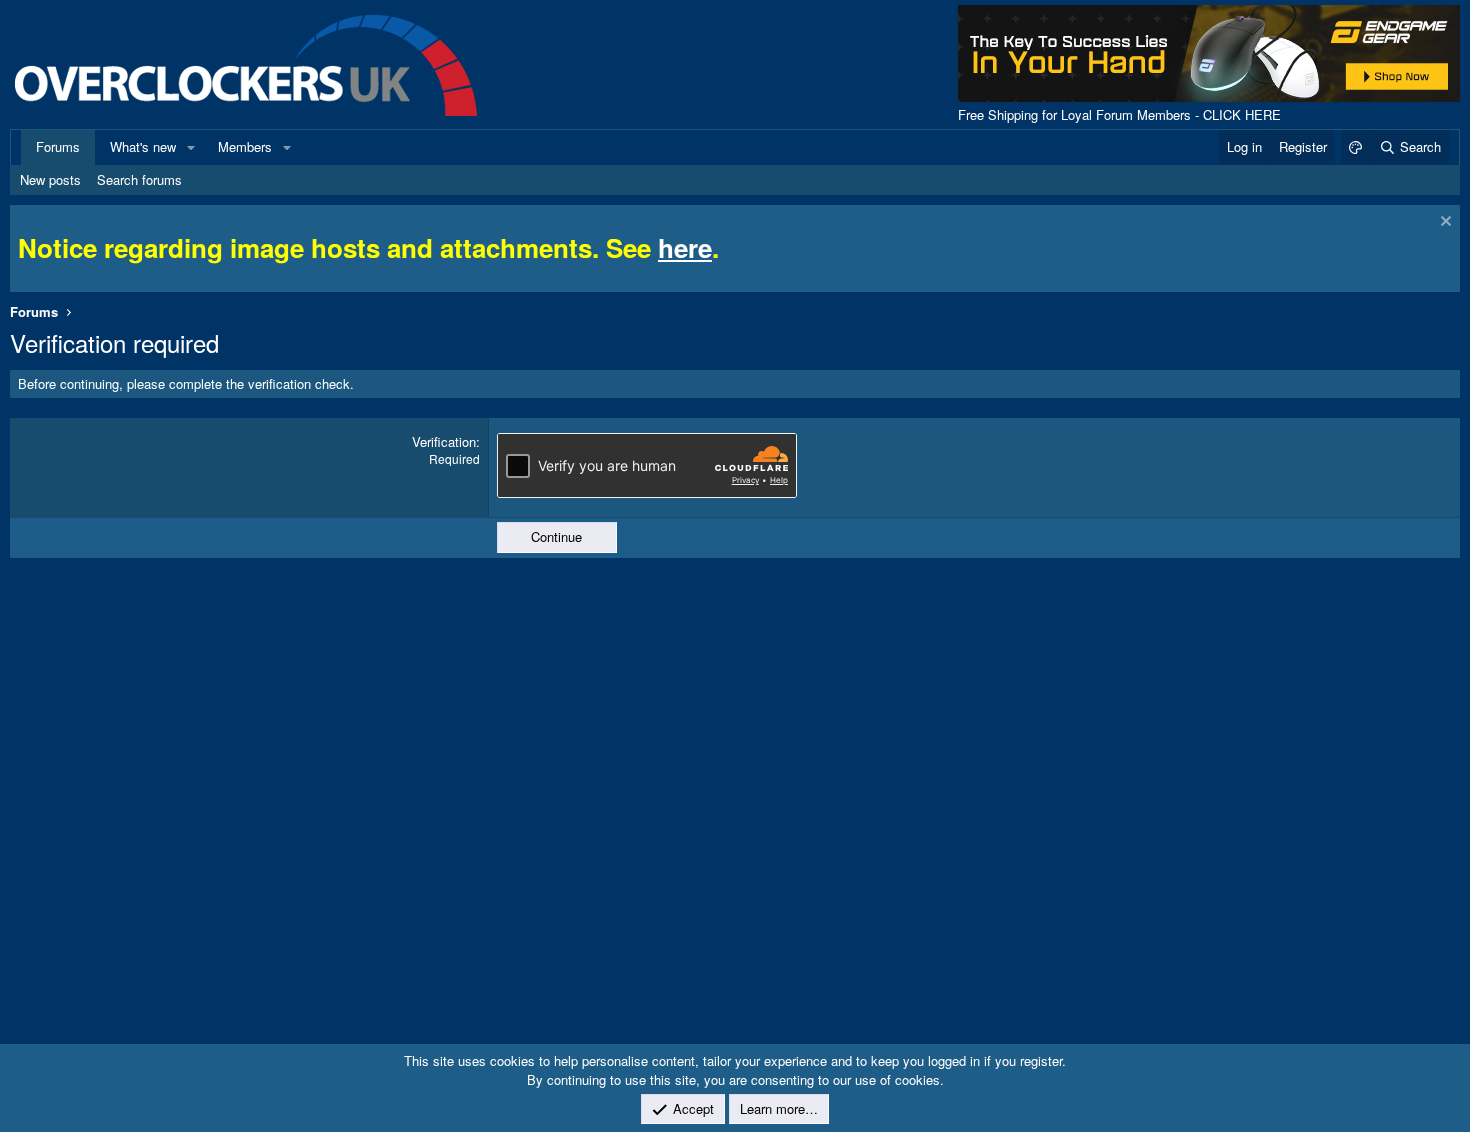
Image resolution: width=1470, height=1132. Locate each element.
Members (245, 146)
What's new (143, 146)
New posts (50, 179)
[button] (191, 147)
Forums (58, 146)
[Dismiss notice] (1443, 223)
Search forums (139, 179)
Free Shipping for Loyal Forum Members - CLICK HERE (1119, 114)
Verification (444, 441)
